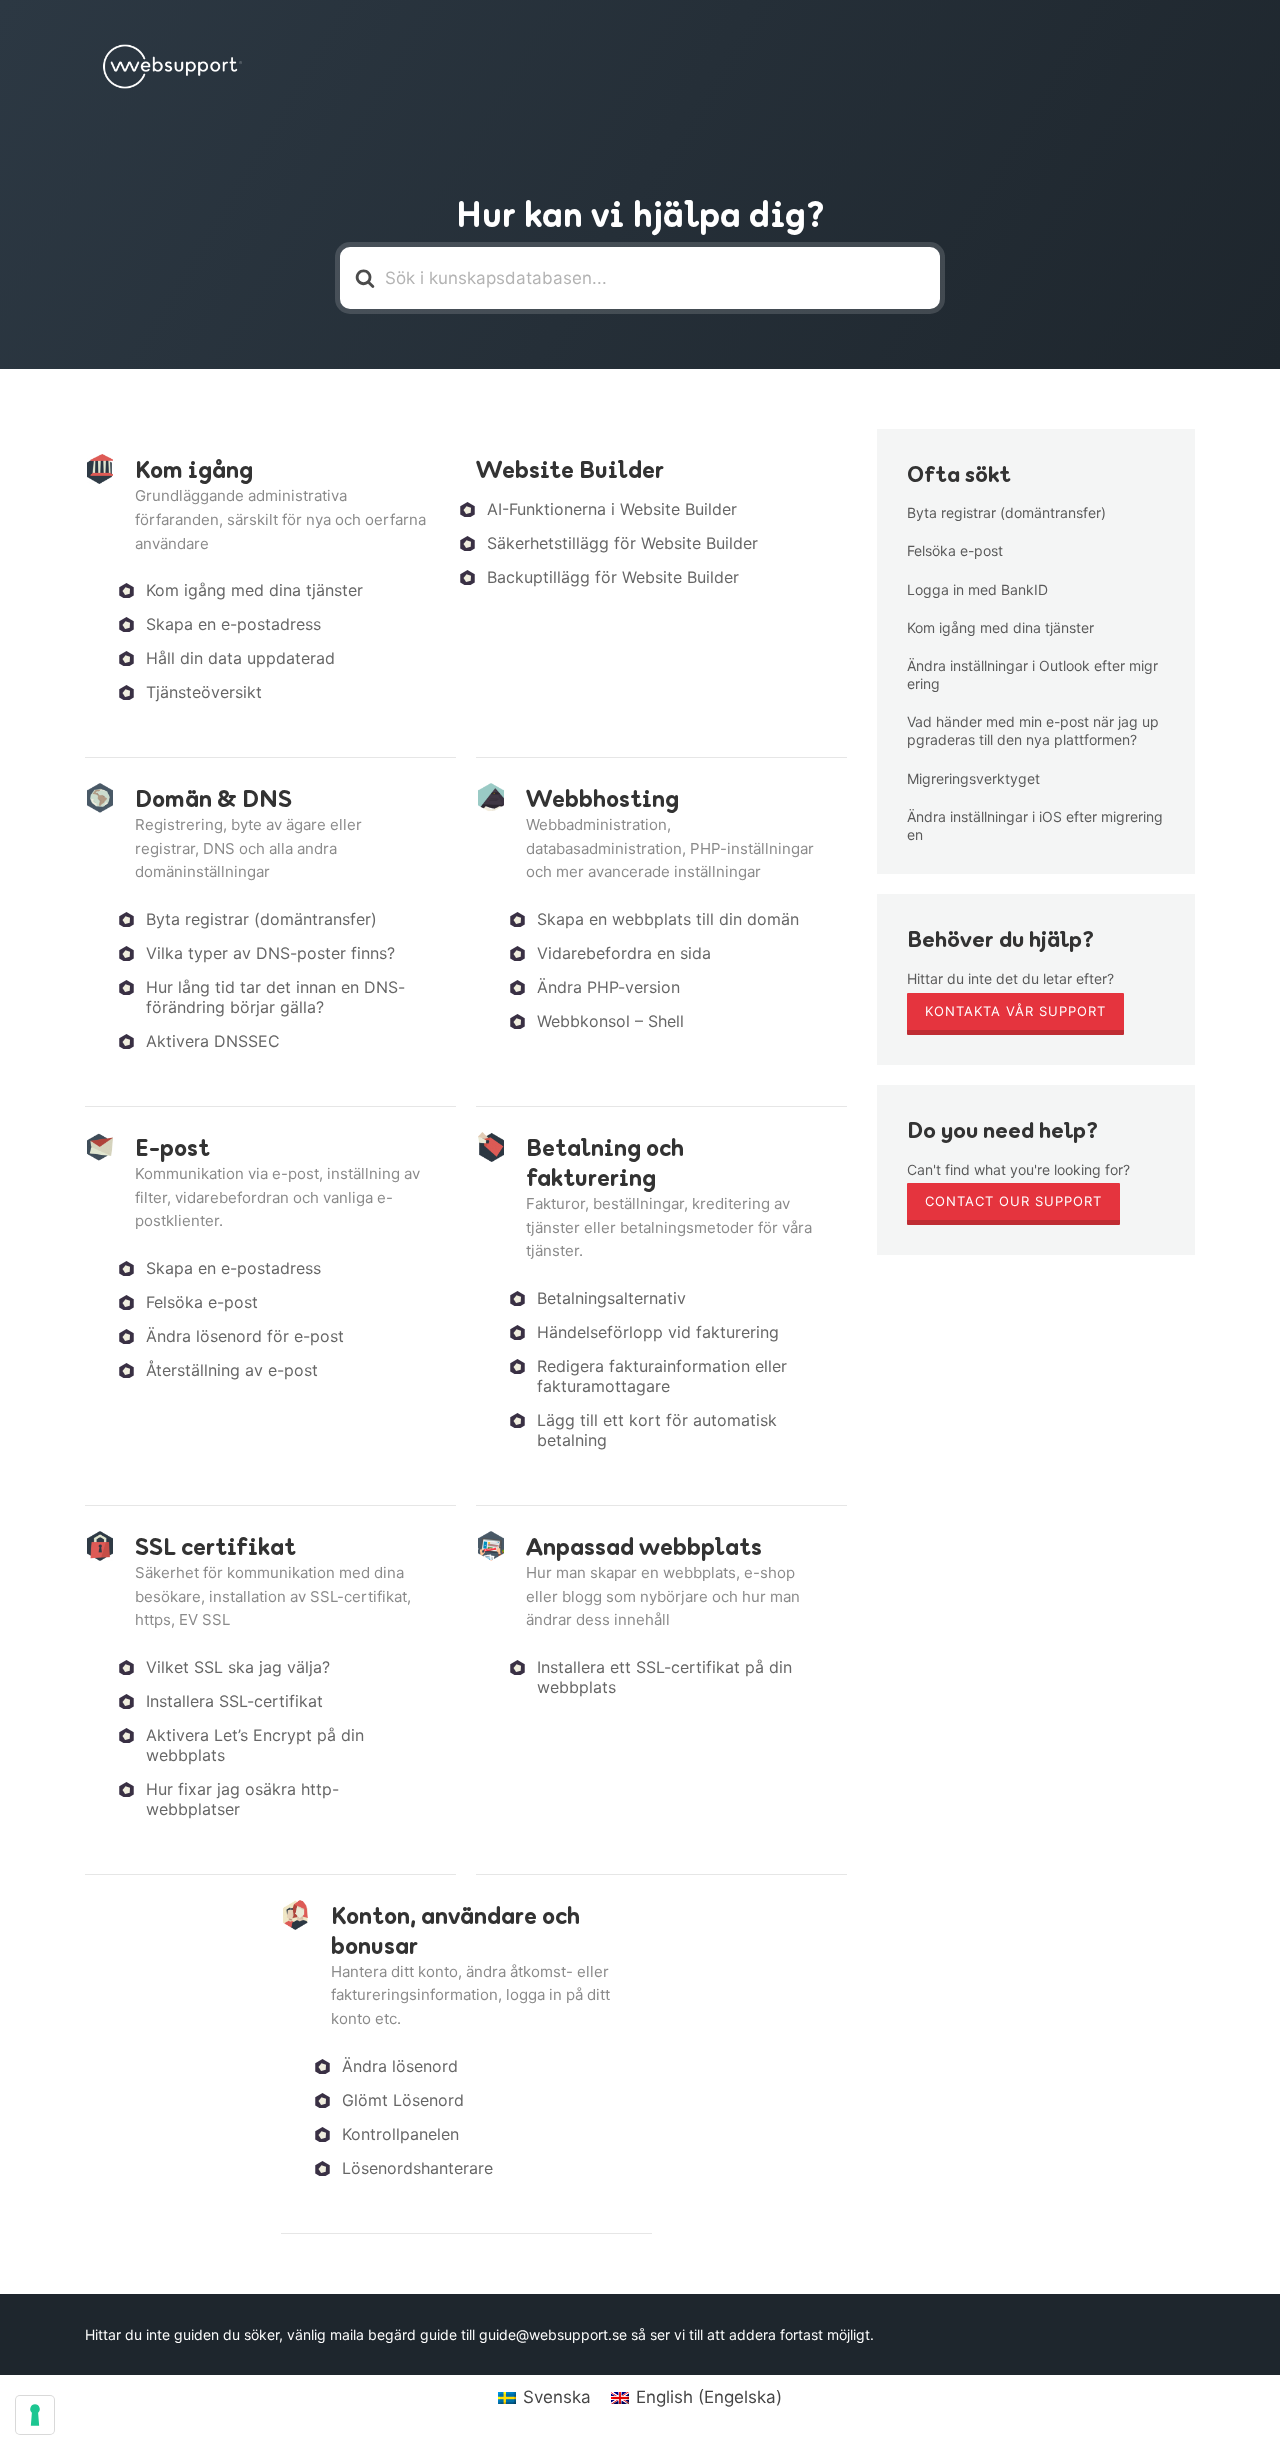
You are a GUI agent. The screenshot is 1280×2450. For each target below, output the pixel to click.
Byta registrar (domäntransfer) (261, 919)
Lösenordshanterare (417, 2168)
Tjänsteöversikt (204, 692)
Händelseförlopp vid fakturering (658, 1332)
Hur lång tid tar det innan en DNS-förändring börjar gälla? (275, 997)
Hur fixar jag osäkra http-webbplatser (242, 1799)
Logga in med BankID (977, 589)
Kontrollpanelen (400, 2134)
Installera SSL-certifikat (234, 1701)
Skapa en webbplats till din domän (668, 919)
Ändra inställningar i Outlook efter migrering (1032, 674)
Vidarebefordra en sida (624, 953)
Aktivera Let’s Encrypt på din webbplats (255, 1745)
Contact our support (1013, 1201)
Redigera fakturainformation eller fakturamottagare (662, 1376)
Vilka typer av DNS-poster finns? (270, 953)
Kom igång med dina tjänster (254, 590)
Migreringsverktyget (973, 778)
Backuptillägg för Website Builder (613, 577)
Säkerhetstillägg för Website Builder (622, 543)
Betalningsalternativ (611, 1298)
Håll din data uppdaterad (240, 658)
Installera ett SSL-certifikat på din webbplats (664, 1677)
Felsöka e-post (202, 1302)
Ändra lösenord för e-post (245, 1336)
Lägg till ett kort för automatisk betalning (657, 1430)
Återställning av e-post (232, 1370)
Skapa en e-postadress (233, 624)
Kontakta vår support (1015, 1011)
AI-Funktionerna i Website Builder (612, 509)
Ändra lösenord (400, 2066)
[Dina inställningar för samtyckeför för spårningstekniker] (35, 2415)
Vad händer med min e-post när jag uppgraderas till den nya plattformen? (1033, 730)
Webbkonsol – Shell (610, 1021)
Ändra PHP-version (608, 987)
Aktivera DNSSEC (213, 1041)
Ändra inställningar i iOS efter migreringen (1035, 825)
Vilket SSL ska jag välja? (238, 1667)
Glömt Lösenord (403, 2100)
